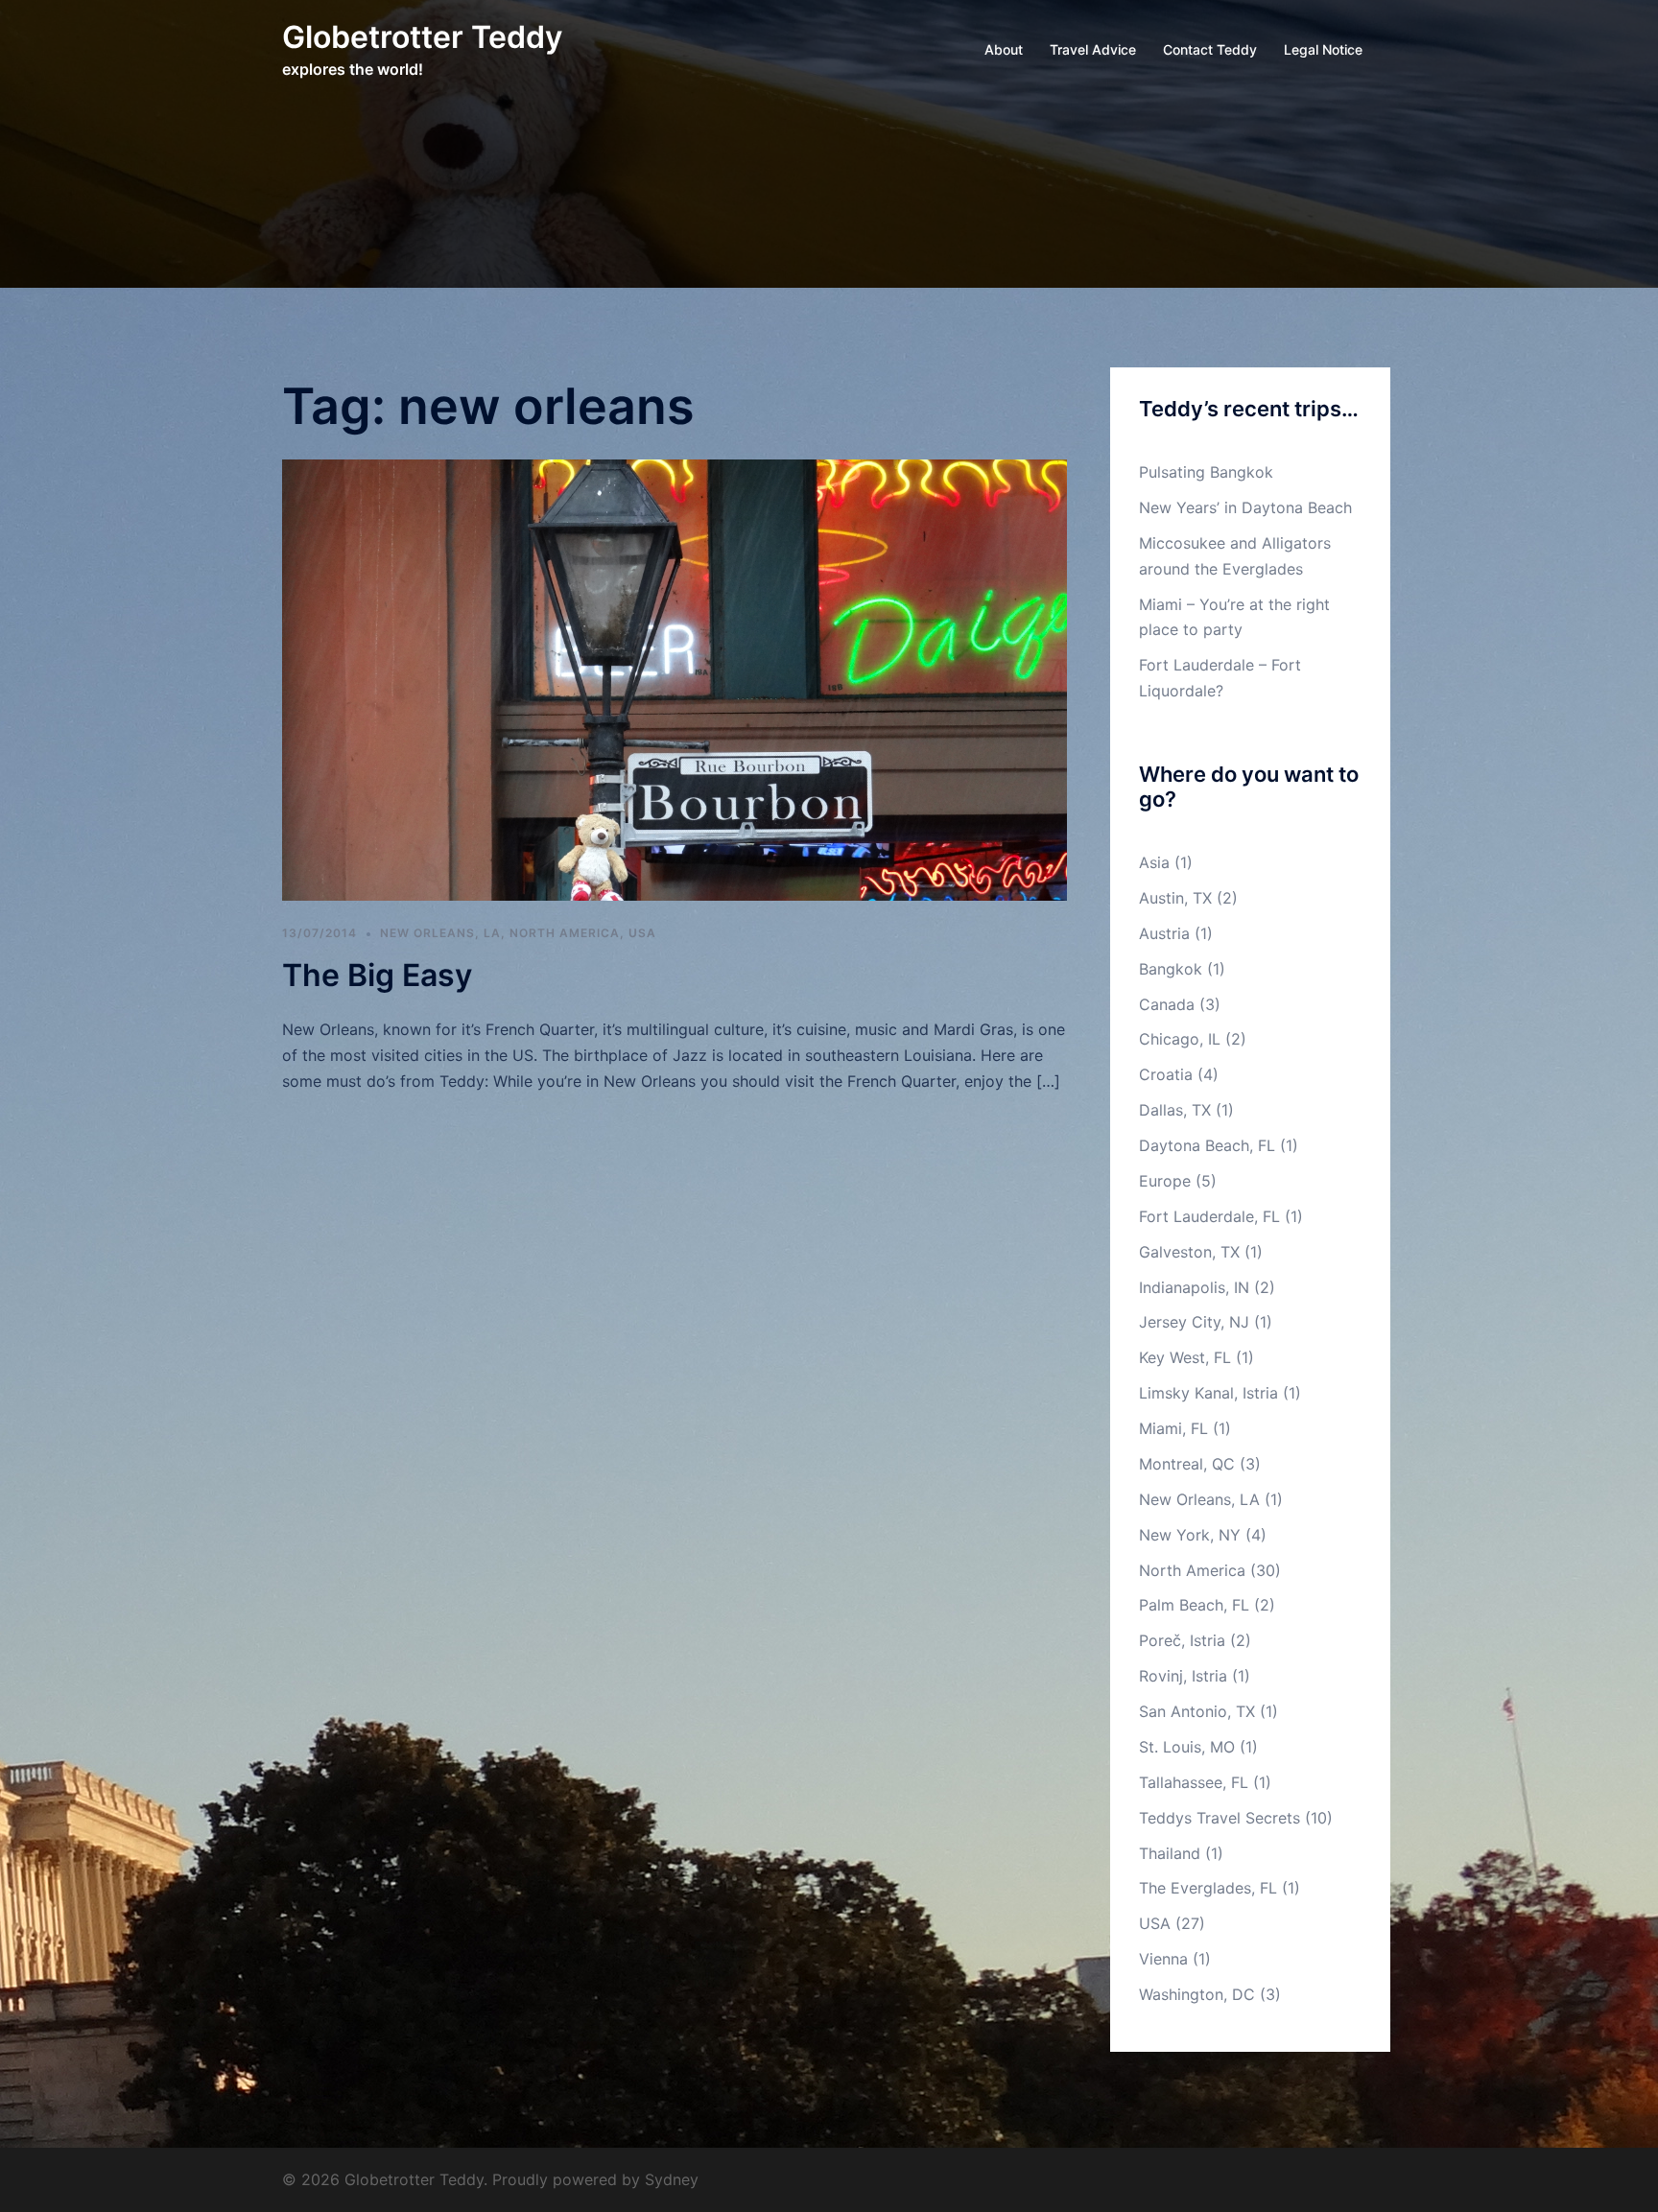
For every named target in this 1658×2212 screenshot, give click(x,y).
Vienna (1163, 1959)
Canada (1167, 1004)
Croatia (1166, 1074)
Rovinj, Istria (1183, 1676)
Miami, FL (1173, 1428)
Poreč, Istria (1182, 1640)
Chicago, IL (1180, 1039)
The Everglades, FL (1208, 1888)
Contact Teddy (1210, 49)
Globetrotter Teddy (422, 37)
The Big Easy (377, 975)
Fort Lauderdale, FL (1209, 1216)
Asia (1154, 862)
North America (565, 933)
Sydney (672, 2179)
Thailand (1170, 1853)
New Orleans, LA (440, 933)
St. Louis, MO (1187, 1747)
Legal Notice (1323, 49)
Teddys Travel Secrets (1220, 1818)
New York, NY (1190, 1535)
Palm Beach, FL (1194, 1605)
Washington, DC (1197, 1994)
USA (642, 933)
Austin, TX (1175, 898)
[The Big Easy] (675, 679)
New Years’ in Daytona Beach (1245, 507)
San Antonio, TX (1197, 1711)
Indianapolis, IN (1194, 1287)
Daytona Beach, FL (1207, 1145)
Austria (1164, 933)
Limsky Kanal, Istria (1208, 1393)
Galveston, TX (1189, 1252)
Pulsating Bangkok (1206, 472)
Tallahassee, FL (1194, 1782)
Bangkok (1171, 969)
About (1004, 49)
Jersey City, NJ (1194, 1322)
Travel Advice (1093, 49)
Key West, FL (1185, 1357)
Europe (1165, 1181)
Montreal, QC (1187, 1464)
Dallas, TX (1175, 1110)
